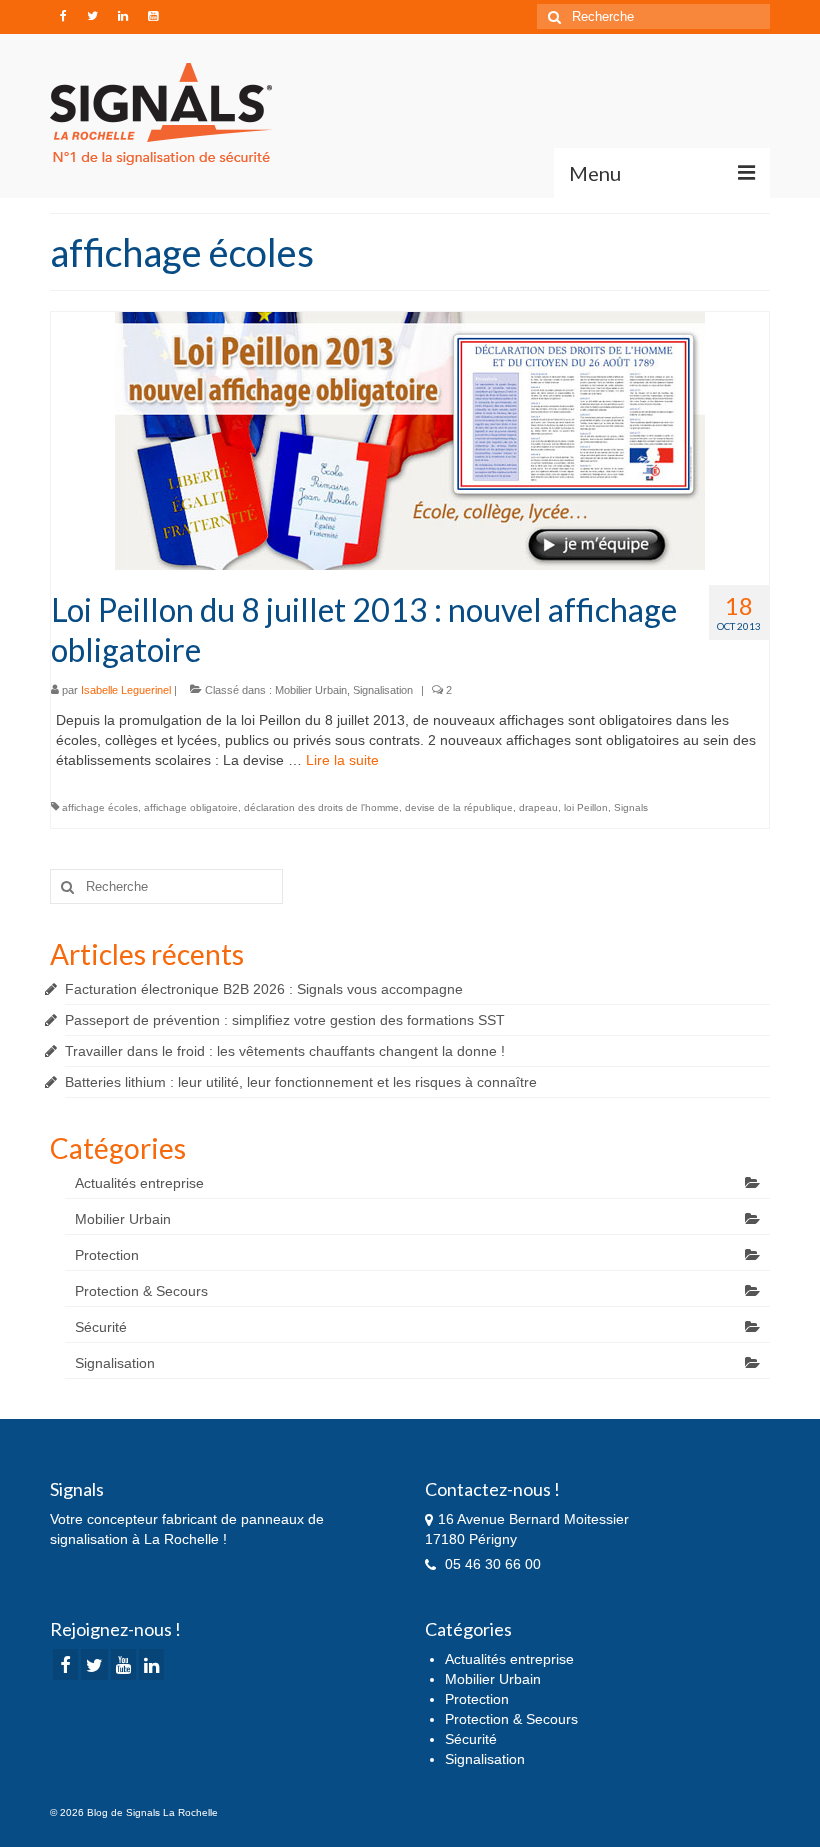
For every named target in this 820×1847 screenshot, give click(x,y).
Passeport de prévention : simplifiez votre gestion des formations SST (285, 1020)
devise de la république (459, 807)
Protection (107, 1255)
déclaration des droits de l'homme (321, 807)
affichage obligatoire (191, 807)
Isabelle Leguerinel (126, 690)
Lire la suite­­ (342, 760)
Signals (631, 807)
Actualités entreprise (139, 1183)
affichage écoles (100, 807)
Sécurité (101, 1327)
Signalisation (383, 690)
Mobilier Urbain (311, 690)
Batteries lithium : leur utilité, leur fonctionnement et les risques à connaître (301, 1082)
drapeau (538, 807)
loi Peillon (586, 807)
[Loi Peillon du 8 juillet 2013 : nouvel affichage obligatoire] (410, 440)
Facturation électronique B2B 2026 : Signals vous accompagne (264, 989)
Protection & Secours (141, 1291)
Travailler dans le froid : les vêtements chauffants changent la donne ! (285, 1051)
